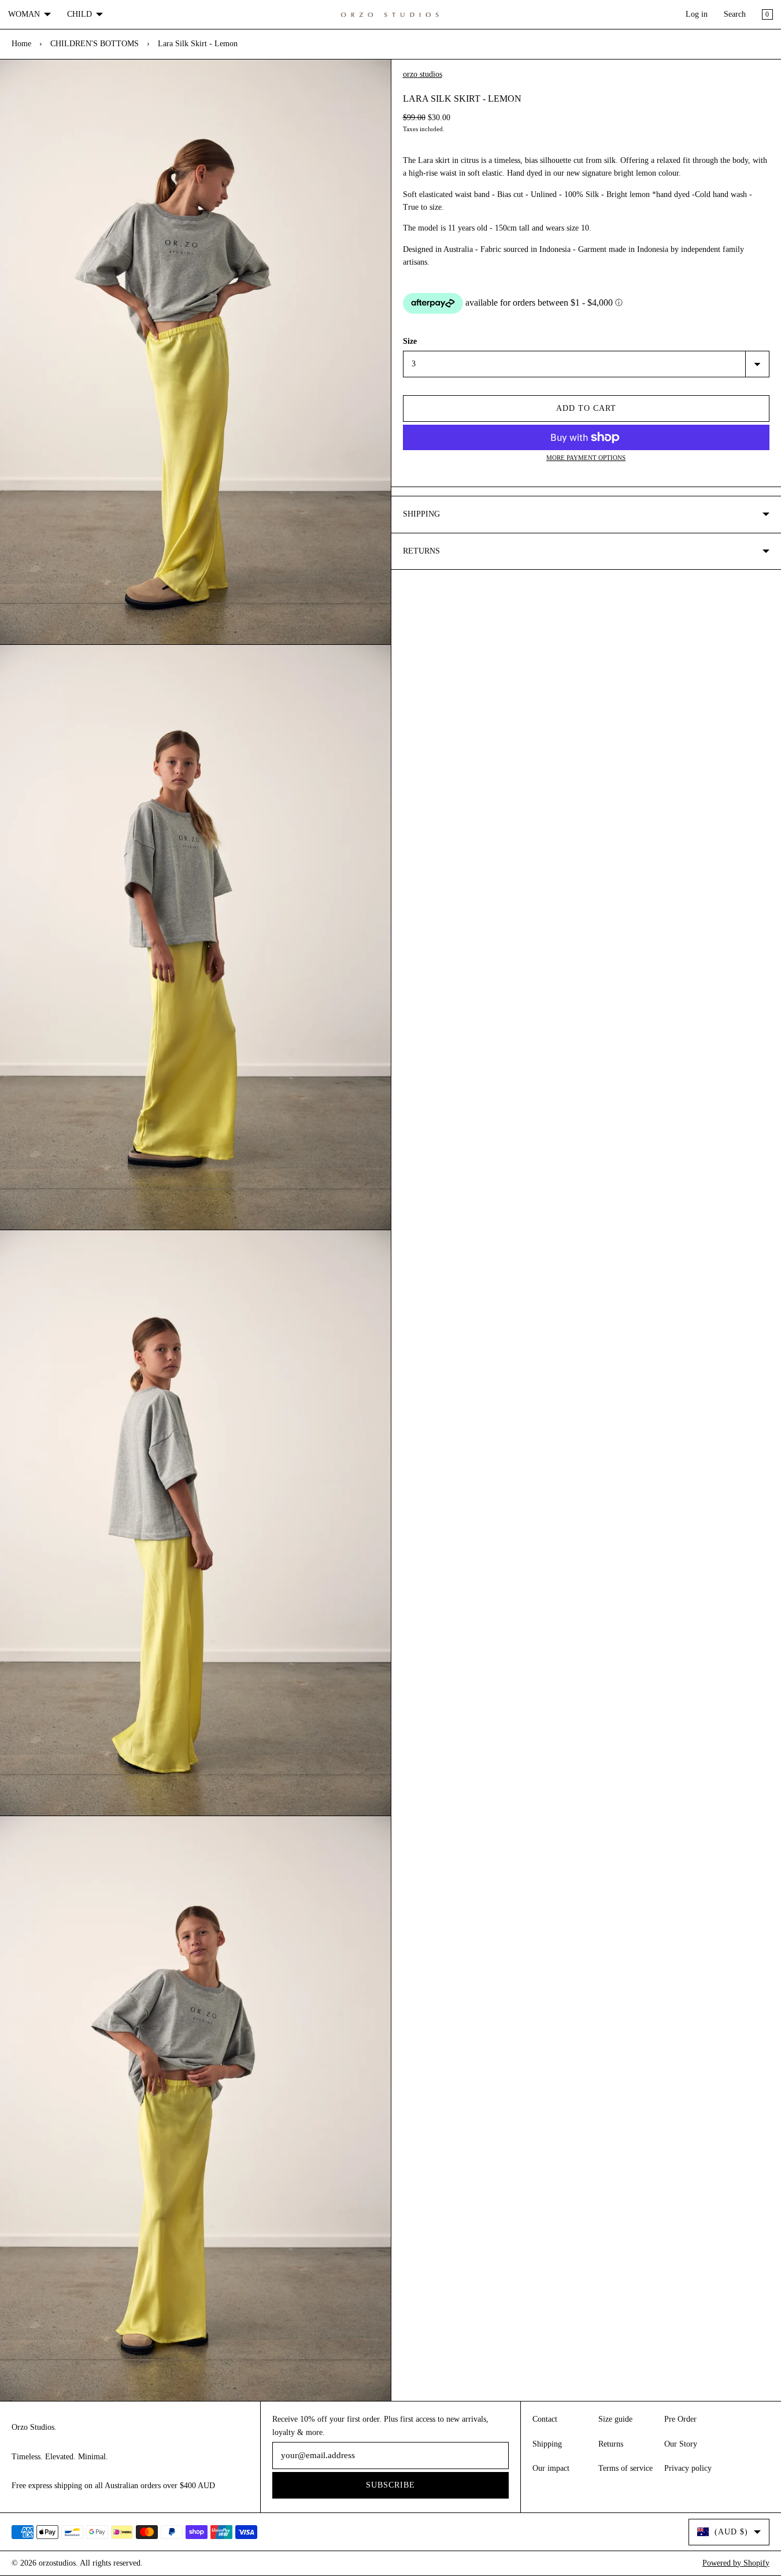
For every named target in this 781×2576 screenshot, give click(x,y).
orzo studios (423, 74)
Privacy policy (688, 2468)
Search (735, 14)
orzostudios (57, 2563)
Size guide (615, 2419)
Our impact (551, 2468)
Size (410, 341)
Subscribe (390, 2485)
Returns (611, 2444)
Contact (545, 2419)
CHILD (79, 14)
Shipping (547, 2444)
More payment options (586, 458)
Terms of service (625, 2468)
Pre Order (680, 2419)
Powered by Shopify (736, 2563)
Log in (697, 14)
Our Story (681, 2444)
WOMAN (24, 14)
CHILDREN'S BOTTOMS (95, 44)
